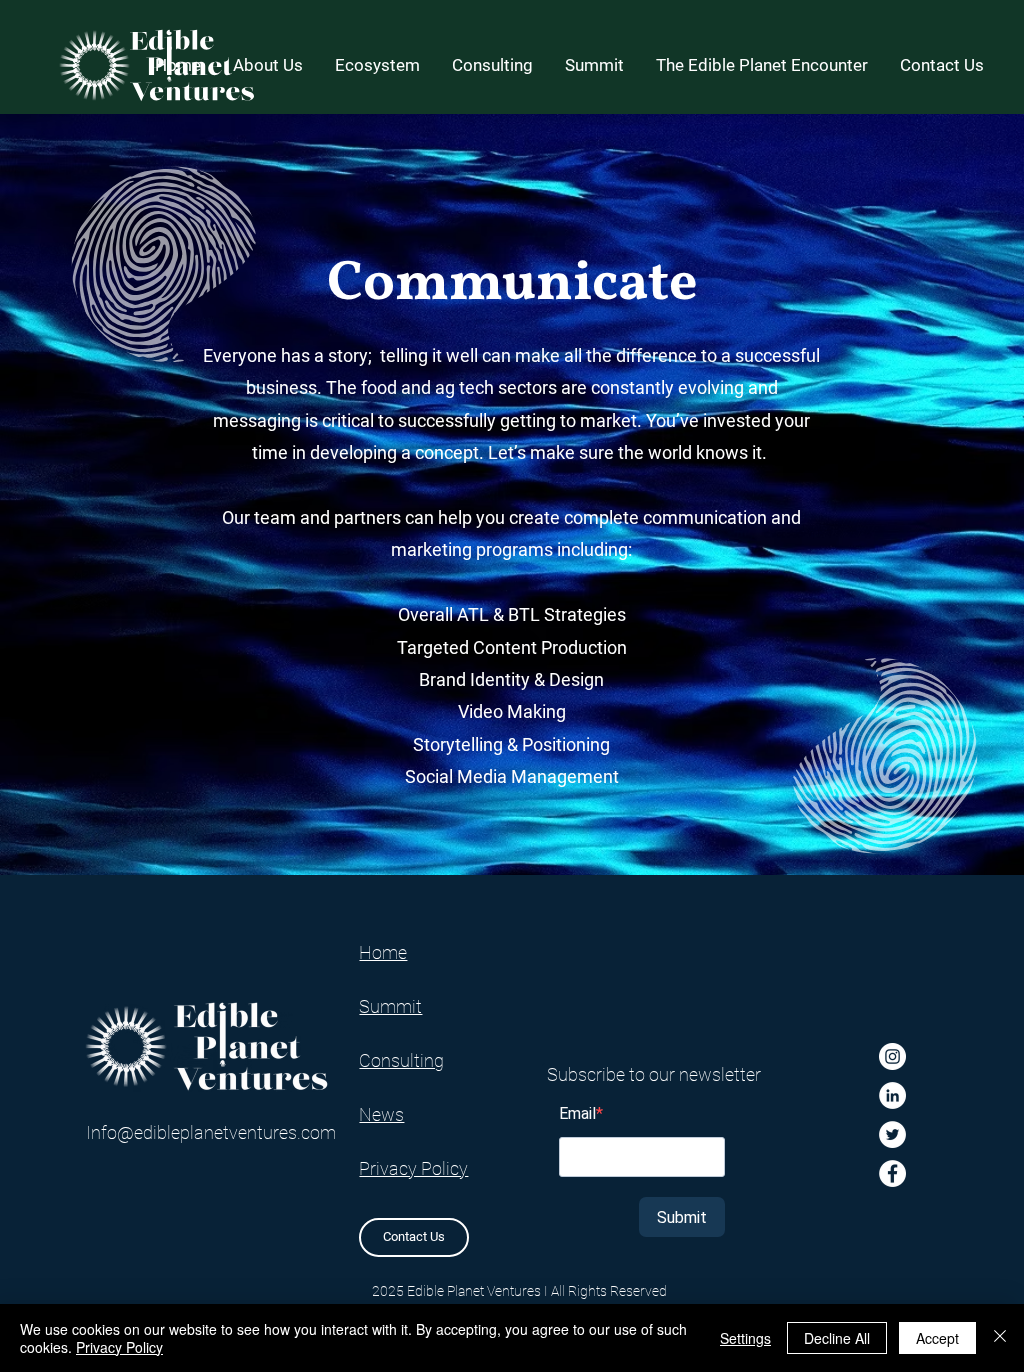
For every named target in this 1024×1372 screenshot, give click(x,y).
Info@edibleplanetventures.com (211, 1132)
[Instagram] (892, 1056)
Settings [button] (745, 1338)
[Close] (1000, 1338)
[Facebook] (892, 1173)
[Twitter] (892, 1134)
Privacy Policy (119, 1347)
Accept (937, 1338)
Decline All (837, 1338)
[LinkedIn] (892, 1095)
